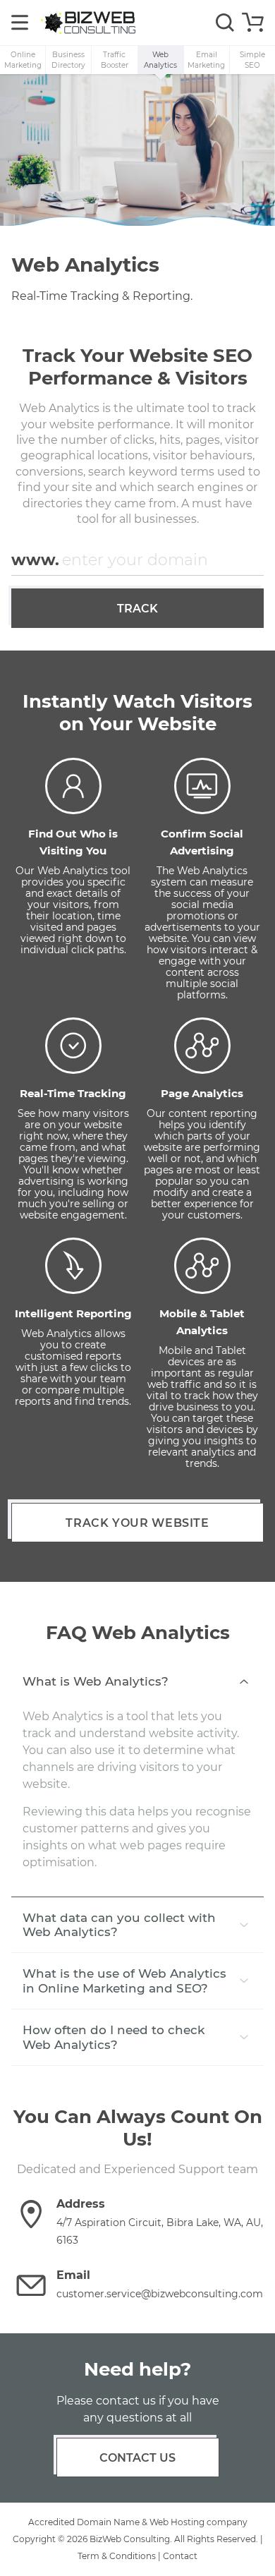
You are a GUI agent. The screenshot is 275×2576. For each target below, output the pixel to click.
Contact (180, 2556)
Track (137, 609)
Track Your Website (137, 1523)
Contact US (137, 2458)
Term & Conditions (117, 2556)
